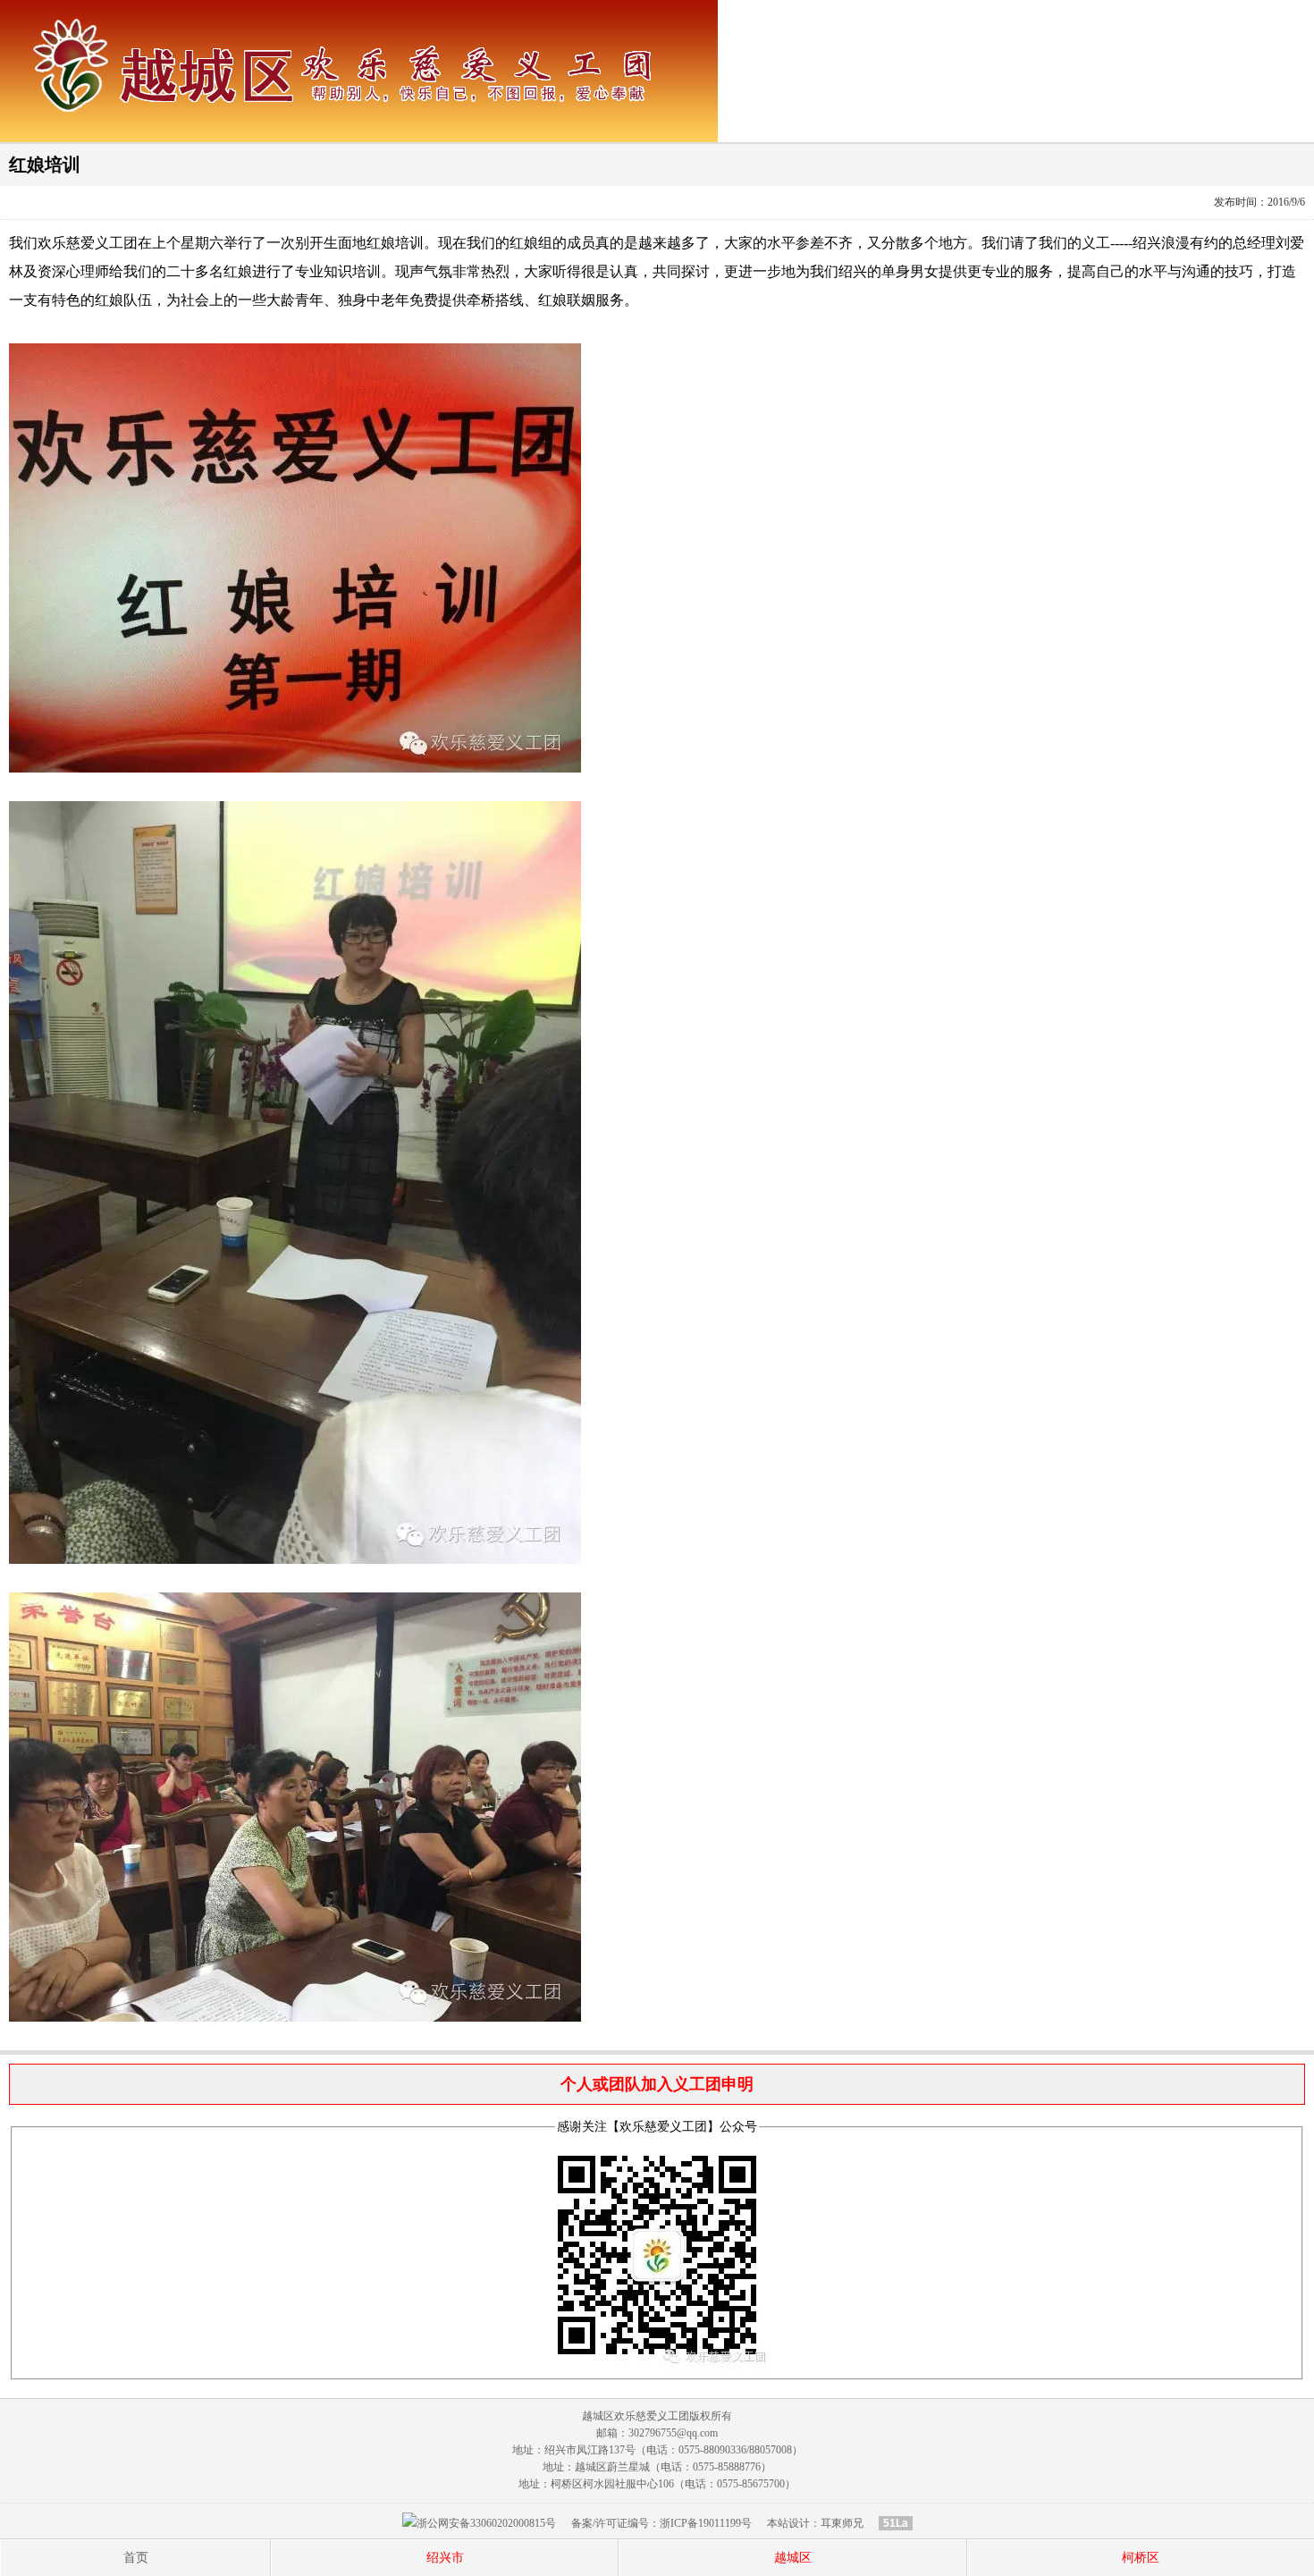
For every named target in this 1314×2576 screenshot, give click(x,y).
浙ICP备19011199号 (706, 2523)
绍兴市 (445, 2558)
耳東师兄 (842, 2523)
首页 (136, 2558)
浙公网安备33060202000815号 (486, 2523)
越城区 (793, 2558)
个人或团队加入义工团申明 (657, 2084)
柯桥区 (1141, 2558)
